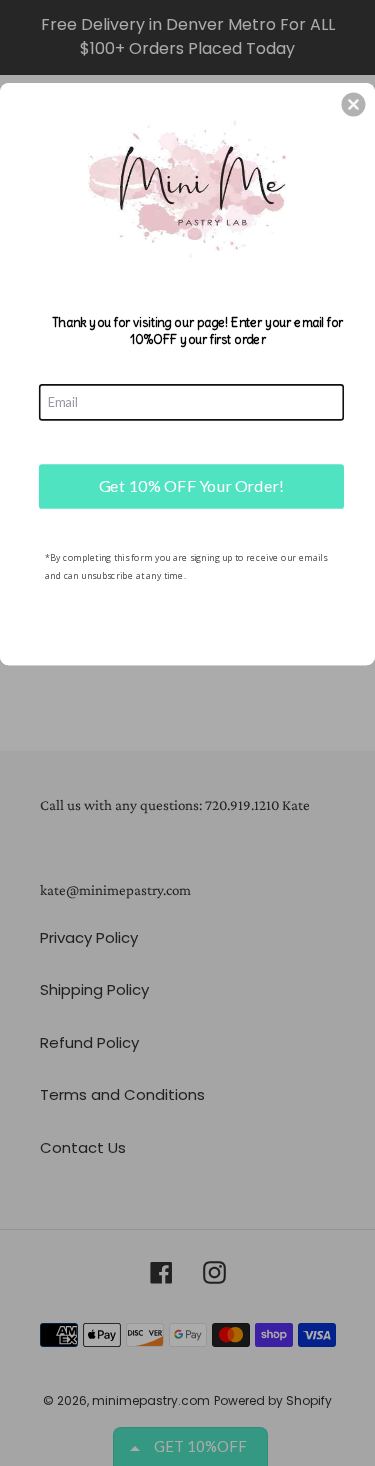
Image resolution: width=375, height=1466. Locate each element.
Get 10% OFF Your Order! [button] (192, 485)
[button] (353, 104)
